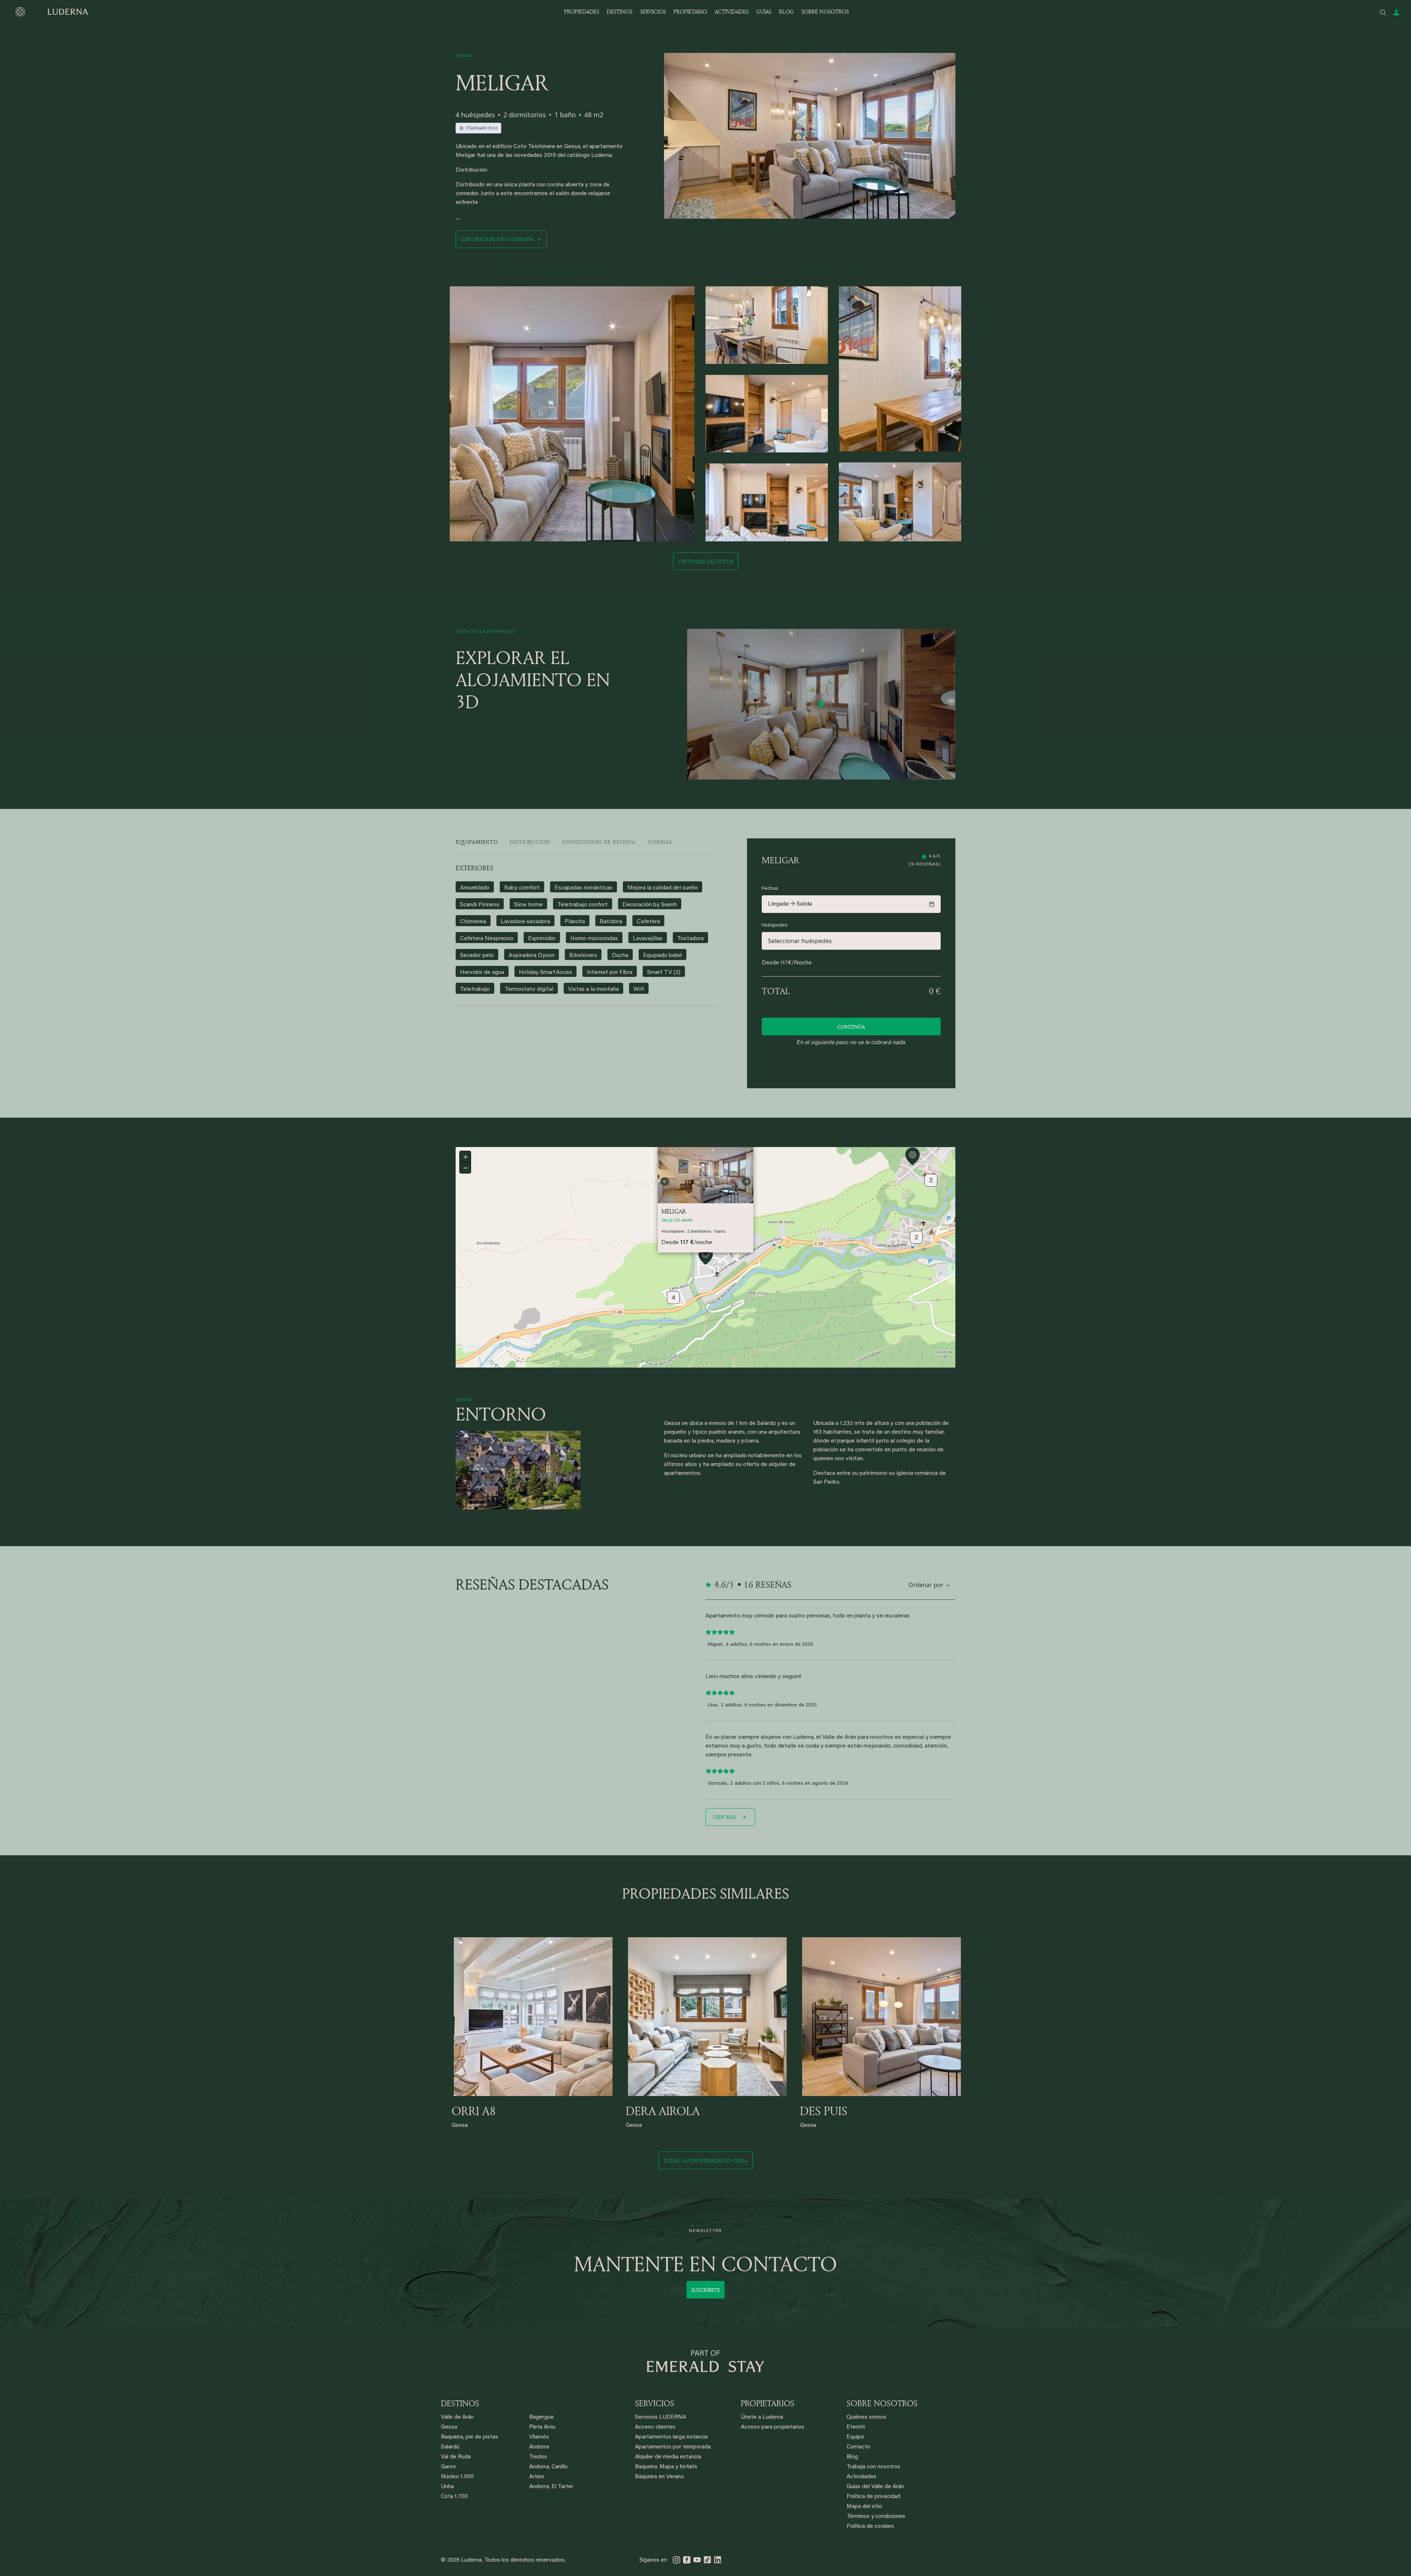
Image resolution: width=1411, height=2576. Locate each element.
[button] (706, 1257)
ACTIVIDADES (732, 12)
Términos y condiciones (876, 2517)
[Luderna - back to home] (51, 12)
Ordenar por (926, 1585)
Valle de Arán (457, 2417)
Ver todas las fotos (706, 561)
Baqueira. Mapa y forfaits (666, 2467)
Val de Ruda (456, 2457)
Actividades (861, 2477)
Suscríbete (705, 2290)
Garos (448, 2467)
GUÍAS (764, 12)
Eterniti (856, 2427)
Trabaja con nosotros (873, 2467)
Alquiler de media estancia (668, 2457)
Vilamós (539, 2437)
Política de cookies (870, 2527)
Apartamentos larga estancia (671, 2437)
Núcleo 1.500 (457, 2477)
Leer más (725, 1817)
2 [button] (916, 1238)
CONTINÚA (851, 1027)
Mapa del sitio (864, 2507)
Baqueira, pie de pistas (470, 2437)
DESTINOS (620, 12)
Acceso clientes (655, 2427)
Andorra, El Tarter (551, 2487)
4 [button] (674, 1298)
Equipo (855, 2437)
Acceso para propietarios (773, 2427)
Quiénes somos (866, 2417)
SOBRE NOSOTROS (825, 12)
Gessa (449, 2427)
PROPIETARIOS (768, 2403)
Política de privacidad (873, 2497)
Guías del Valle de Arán (875, 2487)
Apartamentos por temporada (673, 2447)
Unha (447, 2487)
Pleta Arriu (542, 2427)
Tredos (538, 2457)
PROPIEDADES (581, 12)
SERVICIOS (653, 12)
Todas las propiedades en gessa (706, 2161)
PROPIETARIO (690, 12)
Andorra (539, 2447)
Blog (852, 2457)
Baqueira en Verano (659, 2477)
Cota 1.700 (454, 2497)
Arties (537, 2477)
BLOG (786, 12)
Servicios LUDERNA (660, 2417)
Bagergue (541, 2417)
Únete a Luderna (762, 2417)
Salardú (450, 2447)
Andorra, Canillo (548, 2467)
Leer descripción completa (497, 239)
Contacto (858, 2447)
